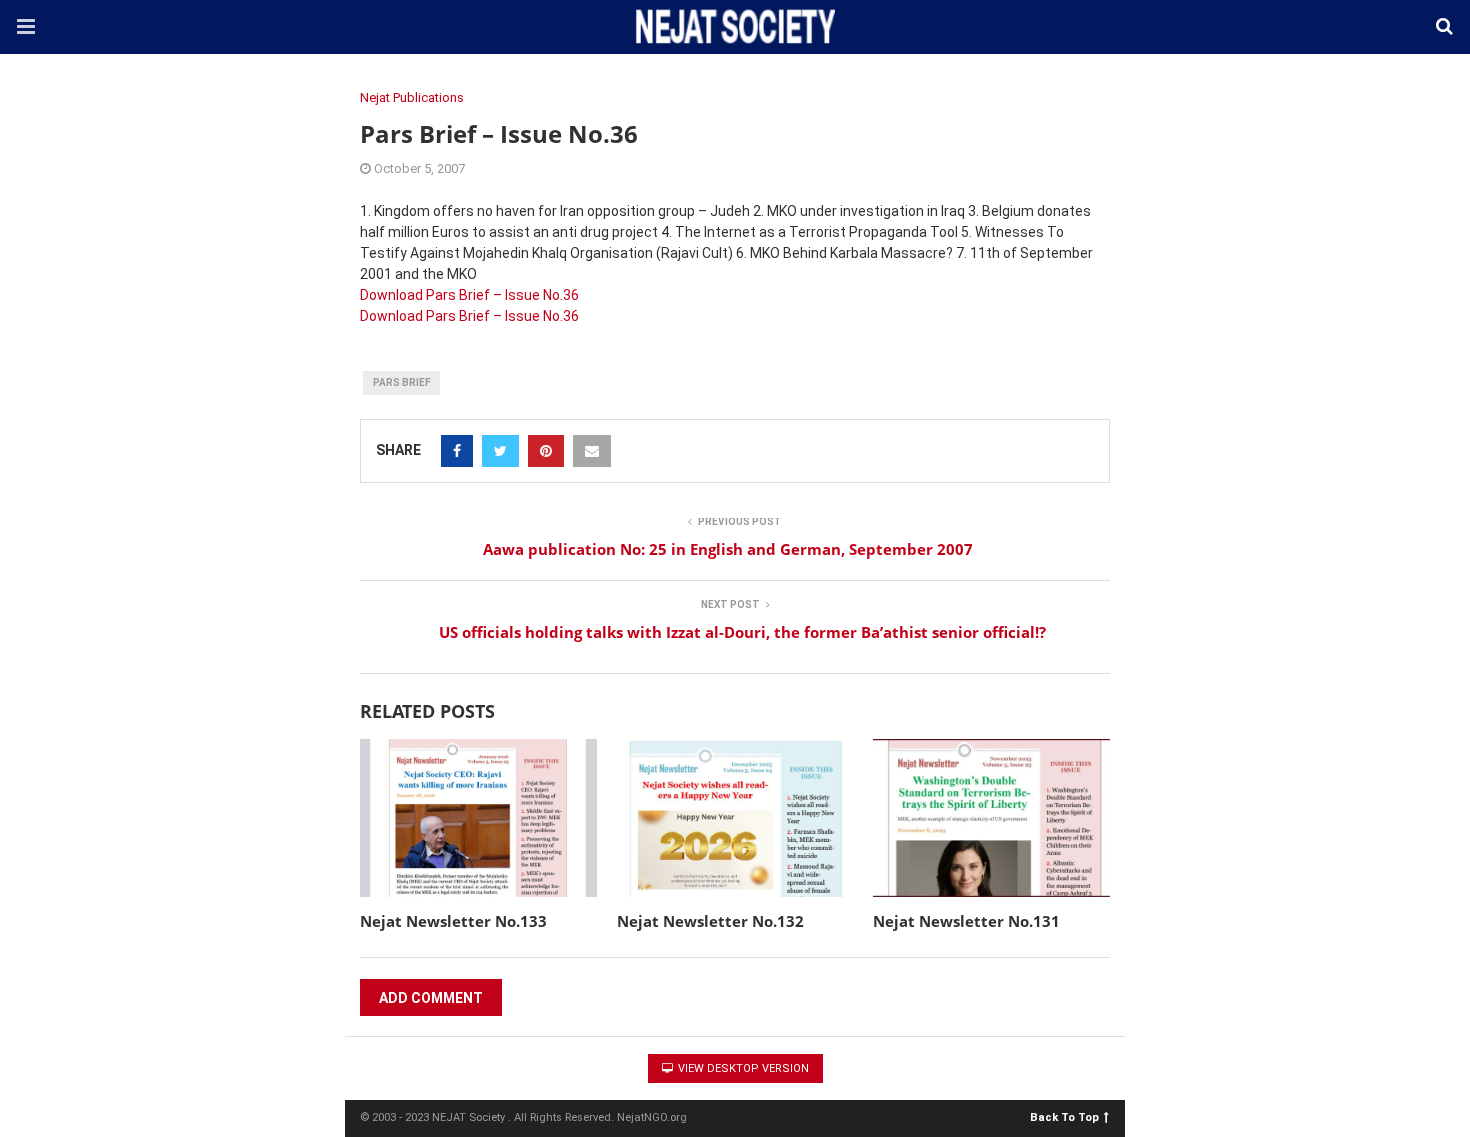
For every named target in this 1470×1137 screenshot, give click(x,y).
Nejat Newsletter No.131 (966, 921)
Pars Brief (401, 382)
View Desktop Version (742, 1068)
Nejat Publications (412, 97)
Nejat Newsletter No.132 (710, 921)
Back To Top (1064, 1116)
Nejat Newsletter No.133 (453, 921)
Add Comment (431, 998)
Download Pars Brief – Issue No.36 (469, 295)
